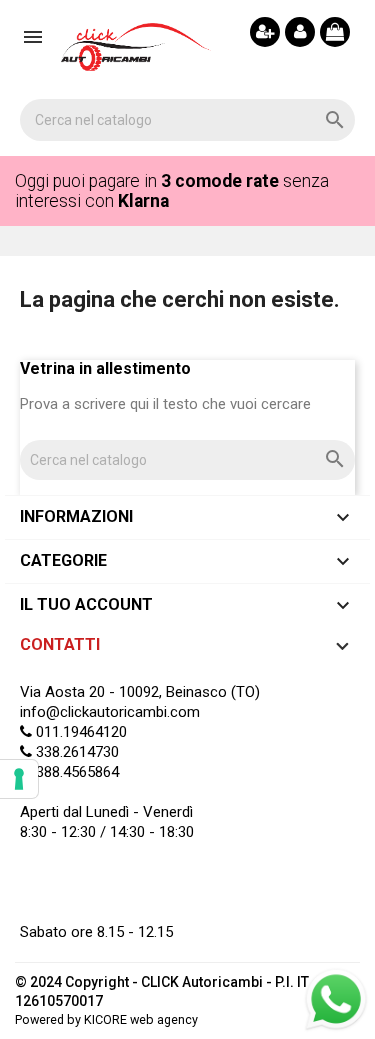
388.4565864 (75, 772)
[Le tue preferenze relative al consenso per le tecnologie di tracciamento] (19, 779)
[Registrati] (265, 32)
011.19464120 (79, 732)
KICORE (105, 1019)
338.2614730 (75, 752)
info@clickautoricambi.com (110, 712)
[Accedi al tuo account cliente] (300, 32)
